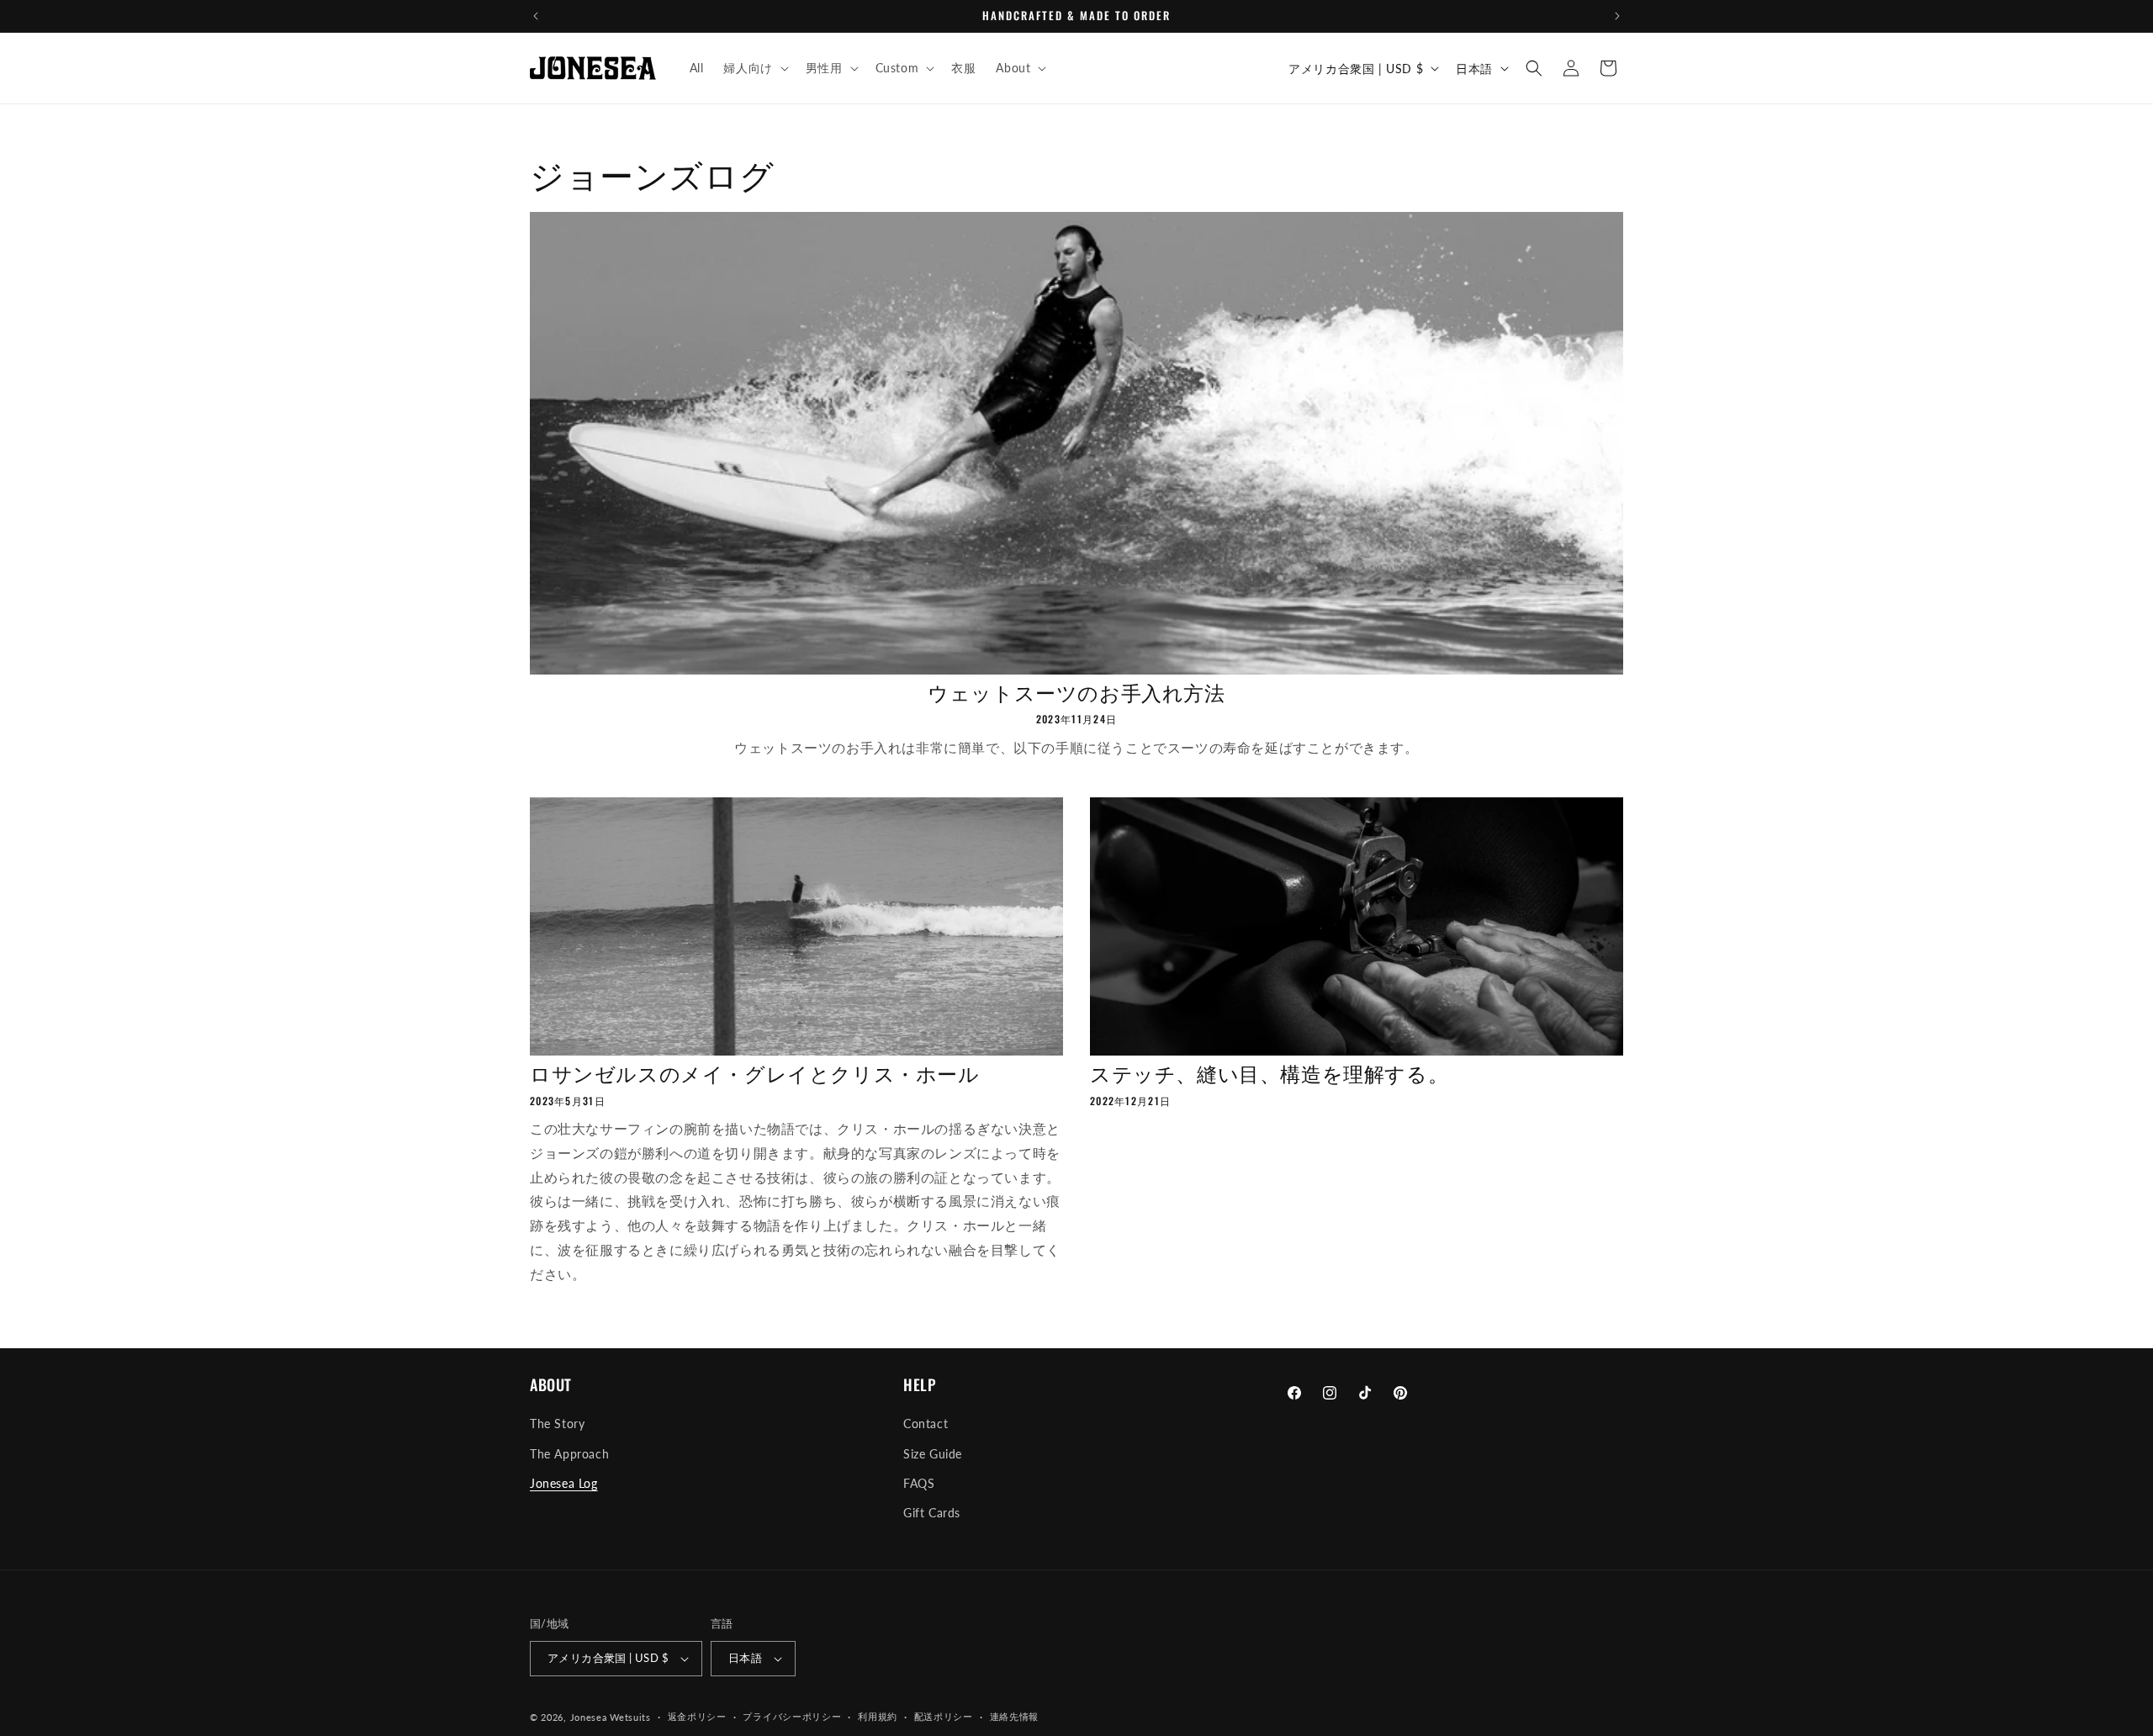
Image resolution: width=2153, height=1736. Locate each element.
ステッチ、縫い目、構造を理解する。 (1269, 1073)
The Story (557, 1424)
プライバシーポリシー (792, 1716)
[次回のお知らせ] (1617, 16)
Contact (926, 1424)
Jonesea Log (564, 1483)
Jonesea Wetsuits (611, 1717)
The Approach (569, 1454)
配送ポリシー (944, 1716)
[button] (754, 68)
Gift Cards (932, 1513)
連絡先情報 (1015, 1716)
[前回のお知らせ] (536, 16)
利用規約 (878, 1716)
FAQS (919, 1483)
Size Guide (933, 1454)
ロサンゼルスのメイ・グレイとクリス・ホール (755, 1073)
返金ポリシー (697, 1716)
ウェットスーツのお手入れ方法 (1076, 692)
